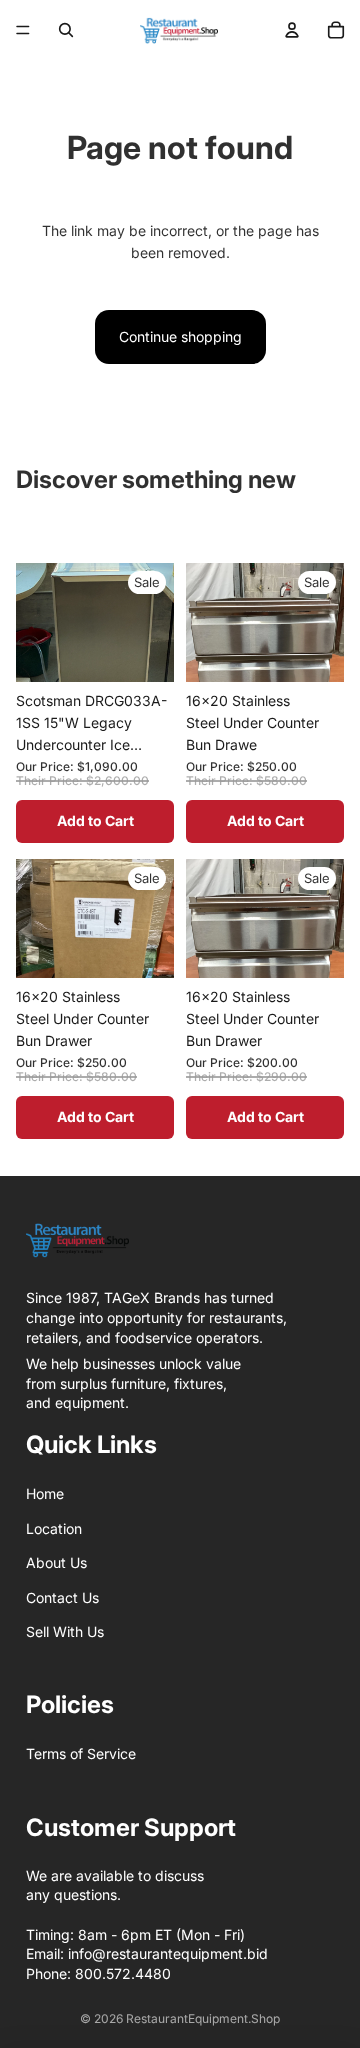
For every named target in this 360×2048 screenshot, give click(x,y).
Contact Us (62, 1597)
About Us (56, 1562)
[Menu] (23, 30)
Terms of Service (81, 1753)
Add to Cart (95, 820)
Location (54, 1528)
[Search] (66, 30)
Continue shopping (180, 336)
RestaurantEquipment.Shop (203, 2018)
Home (45, 1493)
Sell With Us (65, 1631)
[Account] (292, 30)
